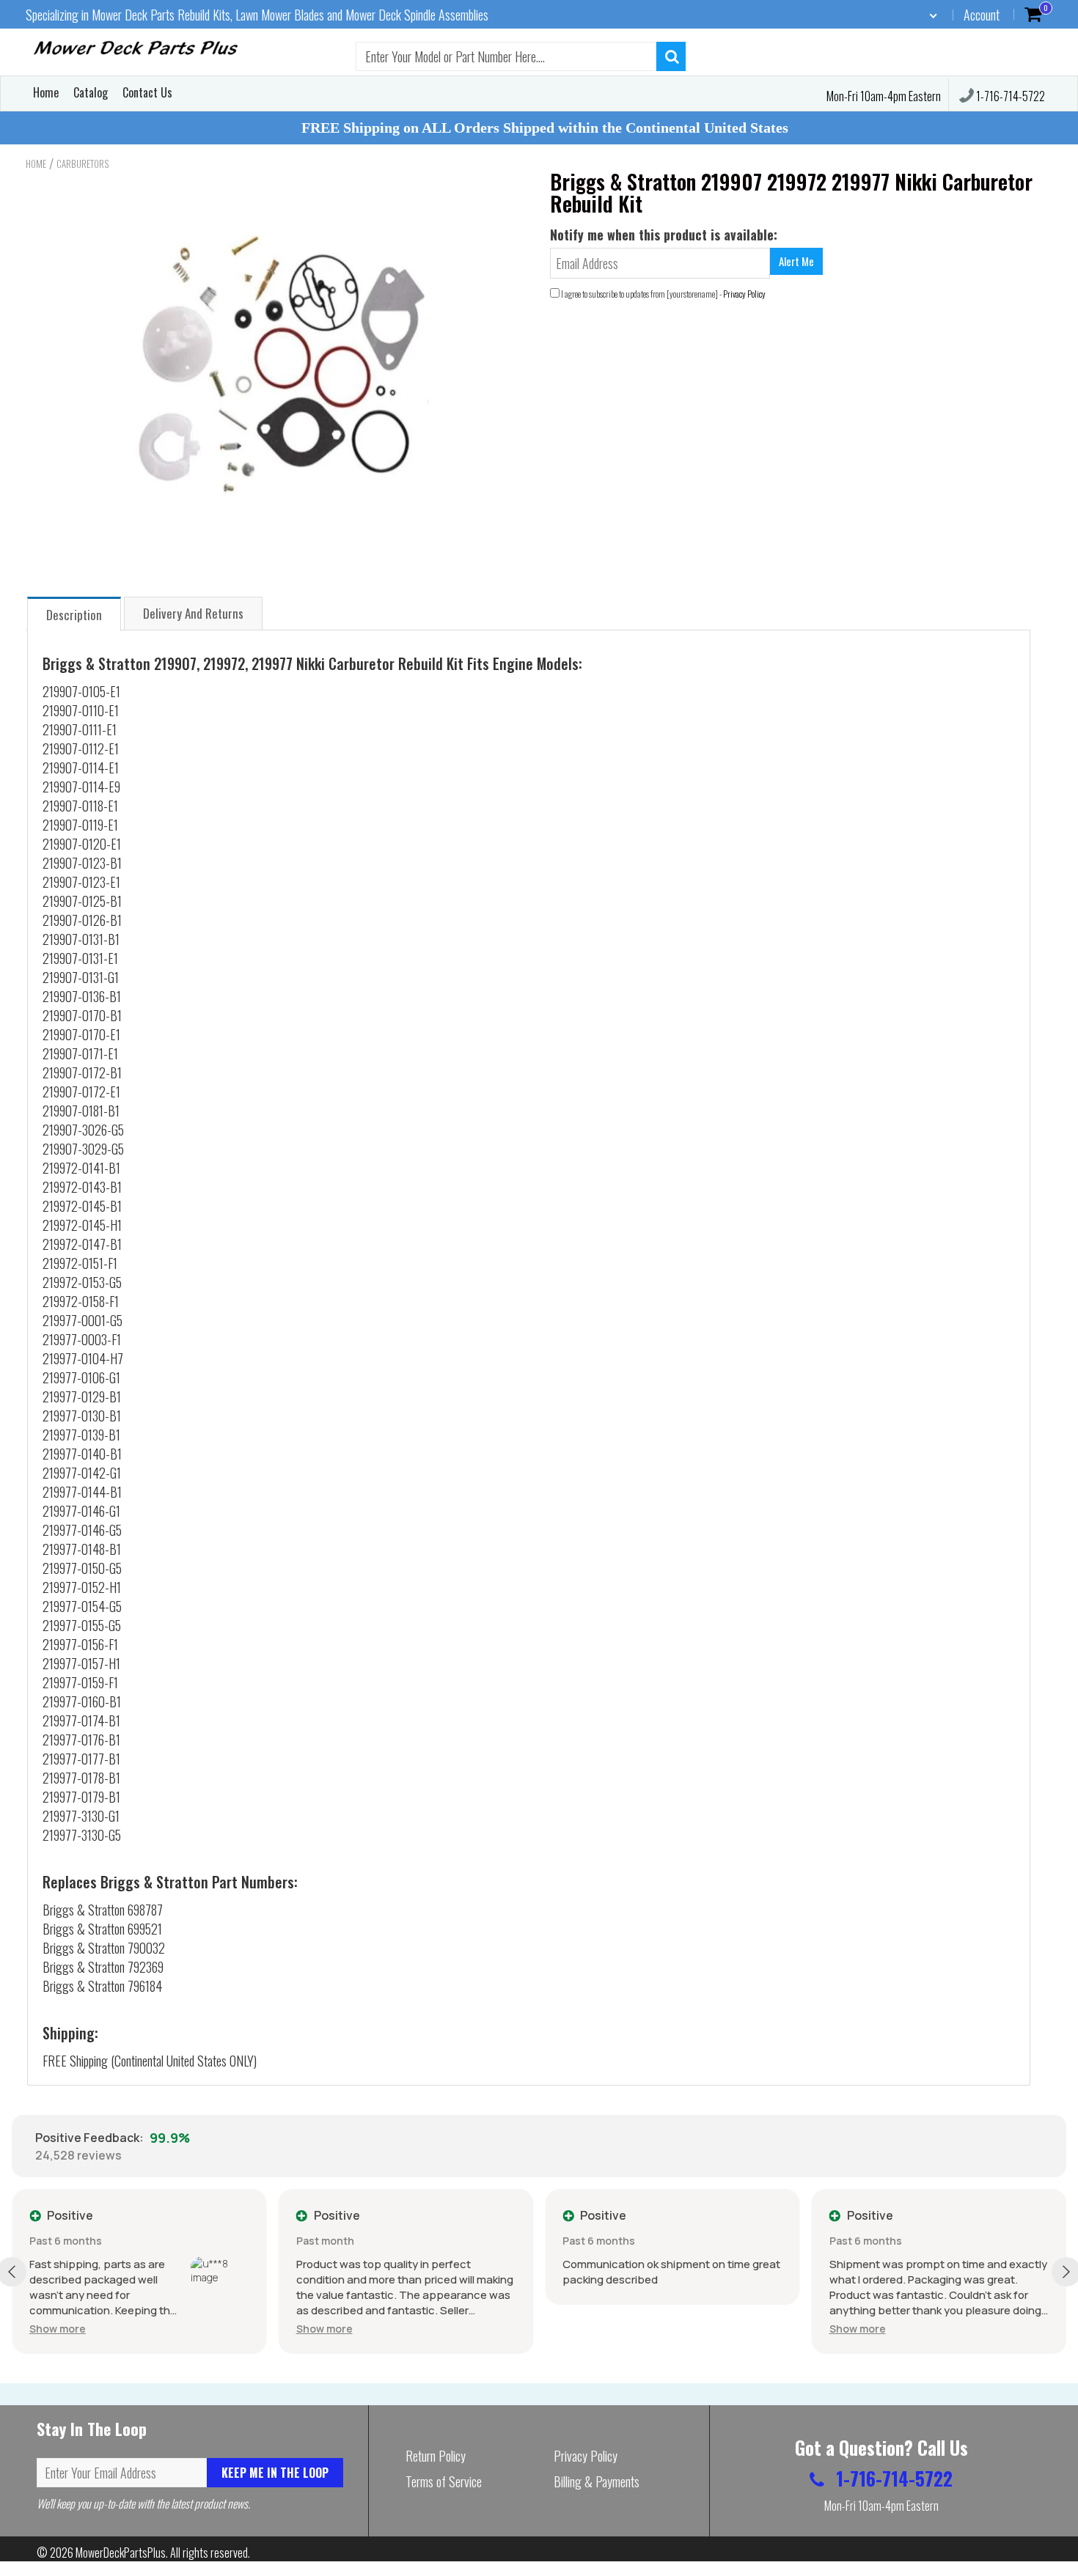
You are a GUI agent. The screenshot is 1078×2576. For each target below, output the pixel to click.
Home (46, 92)
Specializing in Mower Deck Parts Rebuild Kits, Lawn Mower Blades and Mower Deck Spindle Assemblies (257, 15)
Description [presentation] (74, 615)
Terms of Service (444, 2481)
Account (982, 15)
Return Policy (436, 2456)
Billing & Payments (597, 2481)
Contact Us (147, 92)
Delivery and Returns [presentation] (193, 613)
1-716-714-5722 (1009, 96)
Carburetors (82, 163)
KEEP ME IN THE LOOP (275, 2473)
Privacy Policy (744, 294)
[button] (58, 2329)
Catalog (91, 92)
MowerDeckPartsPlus (121, 2553)
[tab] (74, 613)
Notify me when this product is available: (664, 235)
